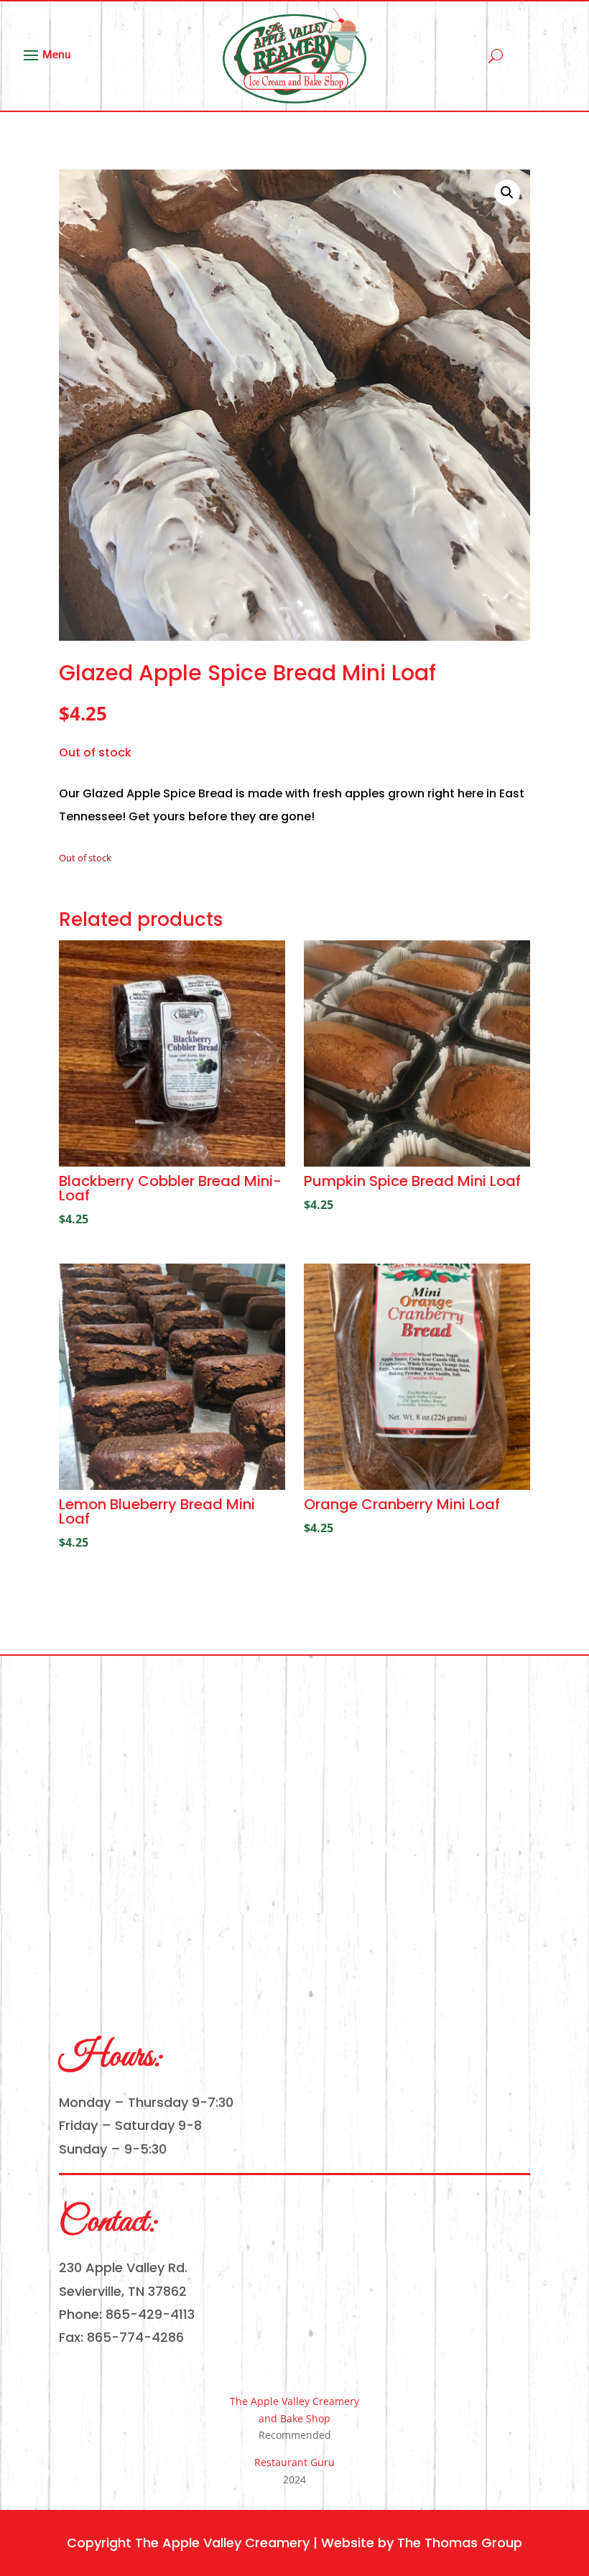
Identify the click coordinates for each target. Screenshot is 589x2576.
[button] (507, 193)
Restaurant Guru (294, 2462)
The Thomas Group (460, 2543)
